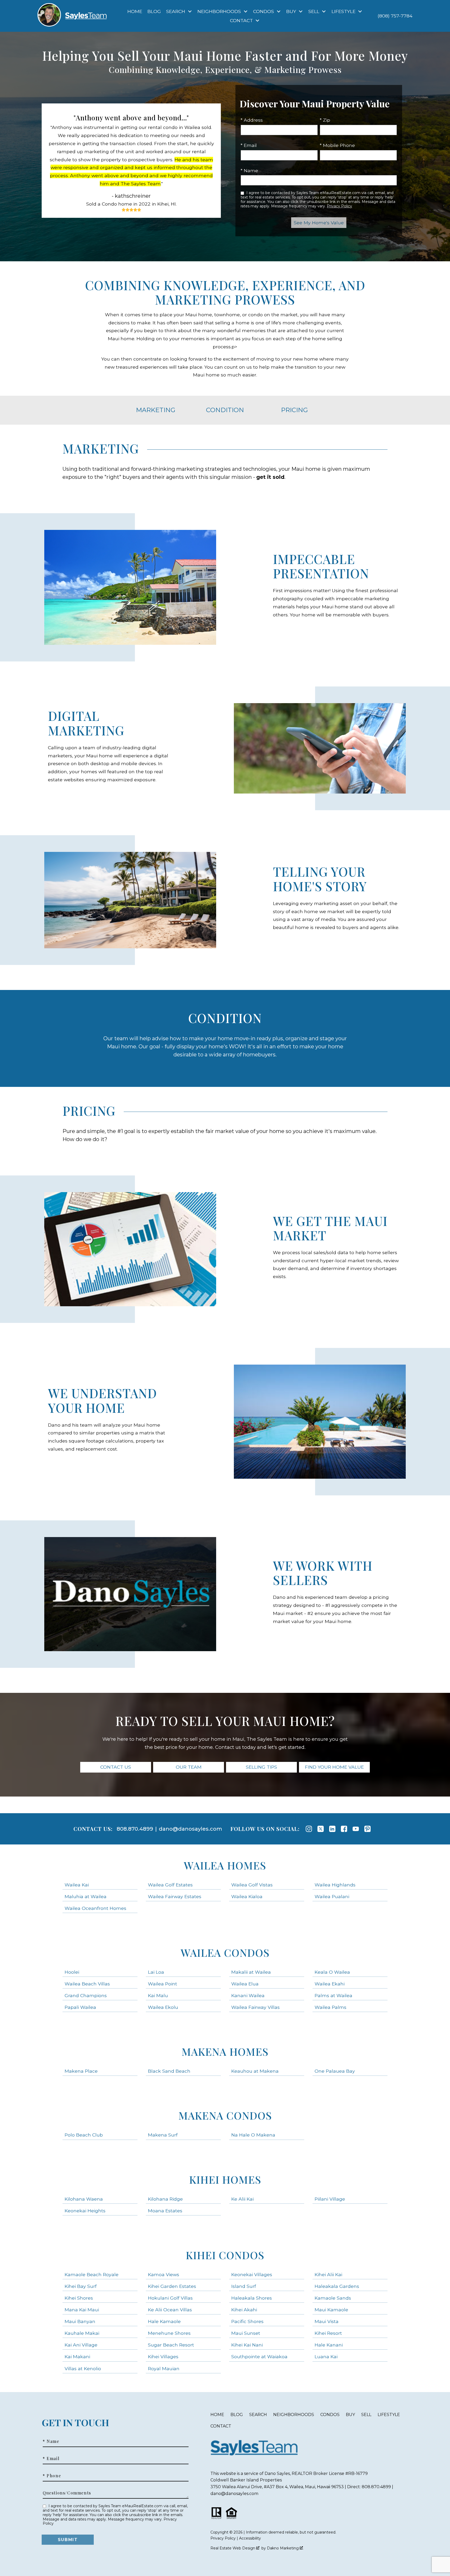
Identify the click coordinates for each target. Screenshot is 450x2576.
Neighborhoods (294, 2415)
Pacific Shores (247, 2321)
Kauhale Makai (82, 2333)
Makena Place (81, 2071)
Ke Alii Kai (242, 2199)
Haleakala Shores (252, 2298)
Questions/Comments (67, 2493)
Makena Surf (163, 2135)
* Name (249, 171)
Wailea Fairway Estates (175, 1896)
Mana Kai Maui (82, 2310)
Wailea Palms (330, 2007)
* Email (249, 145)
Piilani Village (330, 2199)
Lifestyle (389, 2415)
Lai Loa (156, 1972)
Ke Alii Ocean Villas (170, 2310)
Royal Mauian (164, 2368)
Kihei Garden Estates (172, 2286)
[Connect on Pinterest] (367, 1829)
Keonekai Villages (252, 2274)
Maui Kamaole (331, 2310)
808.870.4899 (135, 1829)
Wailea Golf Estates (170, 1885)
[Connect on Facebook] (344, 1829)
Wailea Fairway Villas (255, 2007)
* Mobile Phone (337, 145)
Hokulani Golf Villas (170, 2298)
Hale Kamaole (164, 2321)
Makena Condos (225, 2115)
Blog (154, 11)
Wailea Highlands (335, 1885)
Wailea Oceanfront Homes (95, 1908)
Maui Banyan (80, 2321)
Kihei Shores (79, 2298)
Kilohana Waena (84, 2199)
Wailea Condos (225, 1952)
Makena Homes (225, 2051)
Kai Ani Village (81, 2345)
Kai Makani (77, 2357)
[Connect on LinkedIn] (332, 1829)
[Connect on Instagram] (309, 1829)
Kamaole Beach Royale (92, 2274)
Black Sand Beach (169, 2071)
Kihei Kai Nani (247, 2345)
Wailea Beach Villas (87, 1984)
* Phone (52, 2476)
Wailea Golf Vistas (252, 1885)
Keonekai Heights (85, 2211)
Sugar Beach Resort (171, 2345)
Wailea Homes (225, 1865)
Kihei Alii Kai (328, 2274)
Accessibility (250, 2538)
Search (258, 2415)
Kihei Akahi (244, 2310)
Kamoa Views (164, 2274)
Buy (350, 2415)
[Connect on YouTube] (356, 1829)
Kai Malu (158, 1995)
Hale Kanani (329, 2345)
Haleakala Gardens (337, 2286)
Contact (221, 2426)
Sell (366, 2415)
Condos (330, 2415)
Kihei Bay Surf (81, 2286)
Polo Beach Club (84, 2135)
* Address (252, 120)
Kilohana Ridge (165, 2199)
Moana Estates (165, 2211)
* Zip (325, 120)
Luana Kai (326, 2357)
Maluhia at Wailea (86, 1896)
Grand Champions (86, 1995)
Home (135, 11)
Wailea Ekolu (163, 2007)
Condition (225, 410)
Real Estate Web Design (233, 2548)
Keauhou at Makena (255, 2071)
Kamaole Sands (333, 2298)
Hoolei (72, 1972)
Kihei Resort (328, 2333)
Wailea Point (162, 1984)
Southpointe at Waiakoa (259, 2357)
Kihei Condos (225, 2255)
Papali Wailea (80, 2007)
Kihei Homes (225, 2179)
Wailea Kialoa (247, 1896)
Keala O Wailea (332, 1972)
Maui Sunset (246, 2333)
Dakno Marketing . (285, 2548)
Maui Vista (327, 2321)
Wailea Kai (77, 1885)
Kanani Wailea (248, 1995)
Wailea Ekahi (330, 1984)
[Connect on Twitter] (321, 1829)
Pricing (294, 410)
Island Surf (244, 2286)
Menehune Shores (169, 2333)
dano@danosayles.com (190, 1829)
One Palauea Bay (335, 2071)
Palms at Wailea (333, 1995)
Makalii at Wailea (251, 1972)
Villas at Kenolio (83, 2368)
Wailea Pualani (332, 1896)
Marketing (156, 410)
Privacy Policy (339, 206)
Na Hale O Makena (253, 2135)
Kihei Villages (163, 2357)
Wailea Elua (245, 1984)
